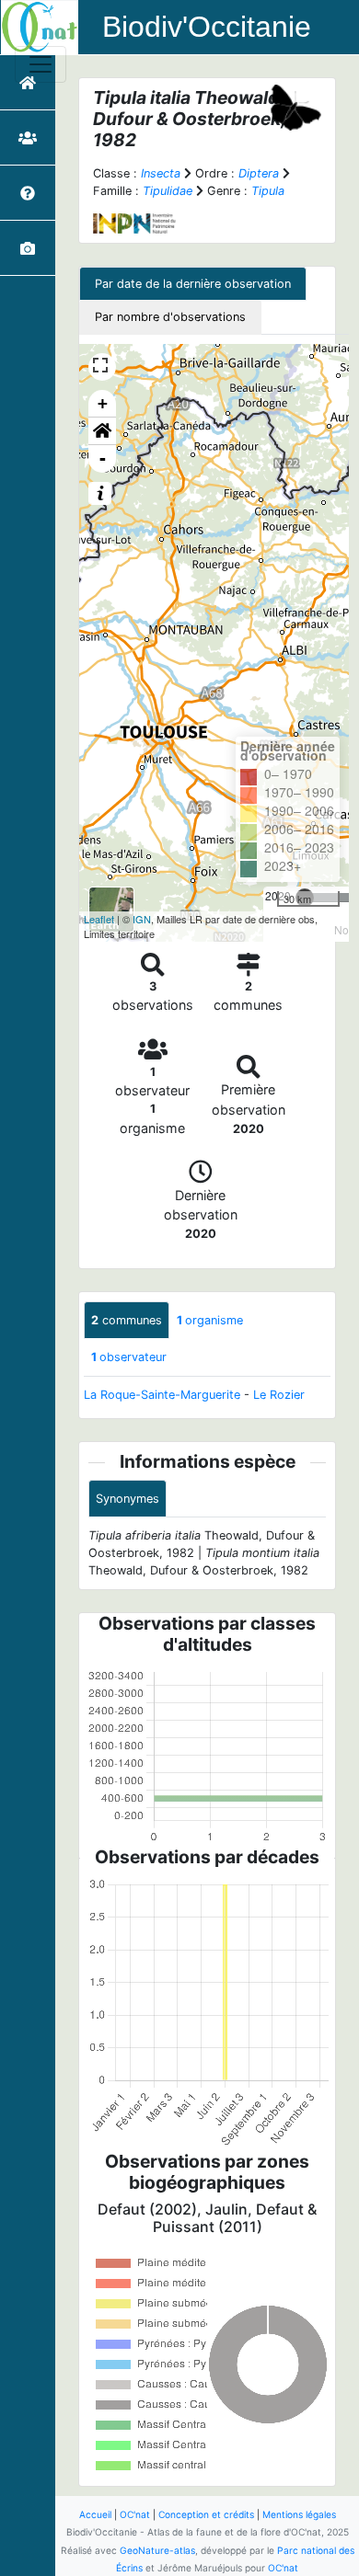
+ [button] (103, 403)
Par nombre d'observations (170, 317)
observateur (129, 1357)
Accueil (95, 2514)
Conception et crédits (206, 2514)
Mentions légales (299, 2514)
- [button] (103, 458)
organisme (210, 1320)
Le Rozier (279, 1395)
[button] (102, 431)
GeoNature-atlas (157, 2550)
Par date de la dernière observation (193, 284)
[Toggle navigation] (41, 64)
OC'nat (135, 2514)
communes (127, 1320)
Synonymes (127, 1499)
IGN (142, 919)
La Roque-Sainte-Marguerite (162, 1395)
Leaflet (99, 919)
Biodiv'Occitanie (207, 27)
